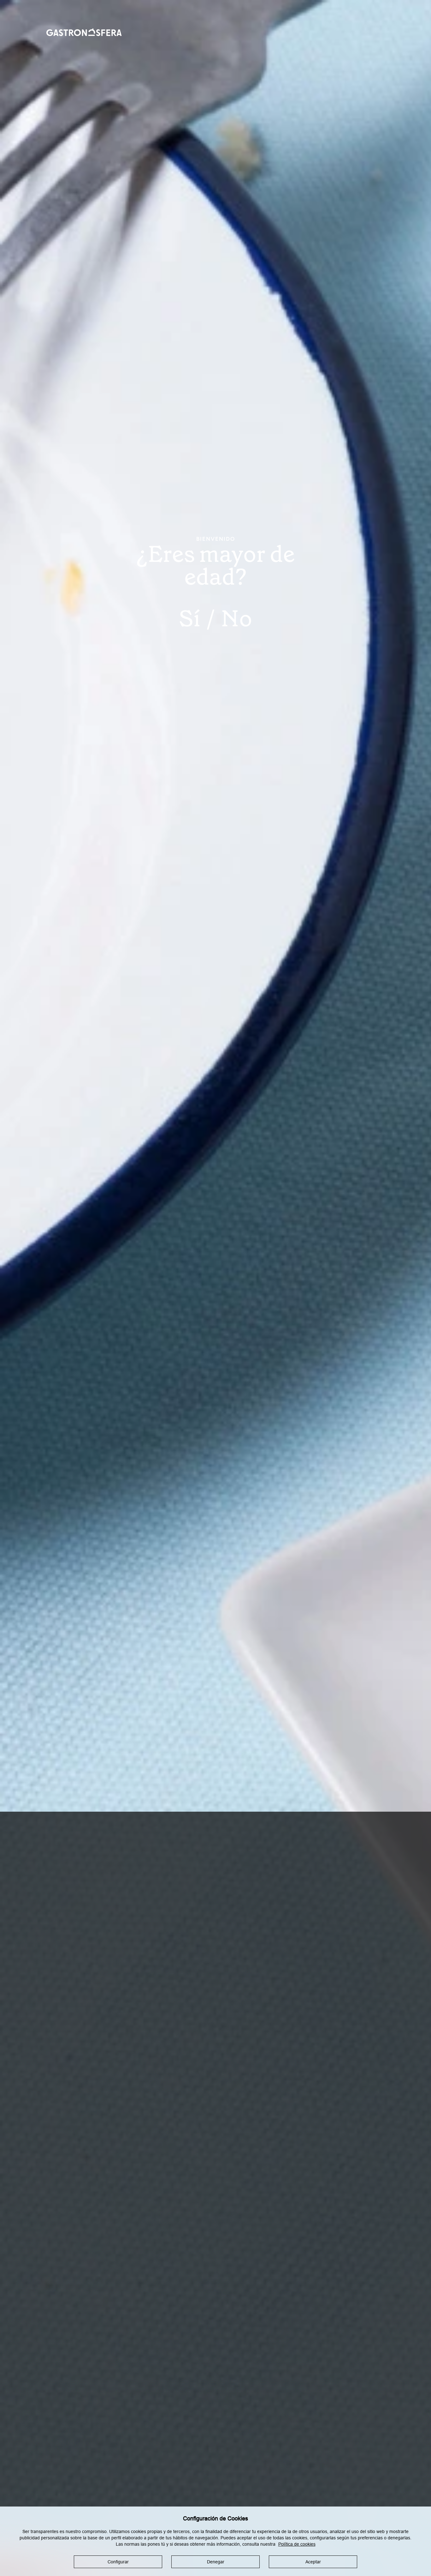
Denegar (216, 2562)
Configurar (118, 2562)
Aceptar (313, 2562)
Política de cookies (297, 2544)
